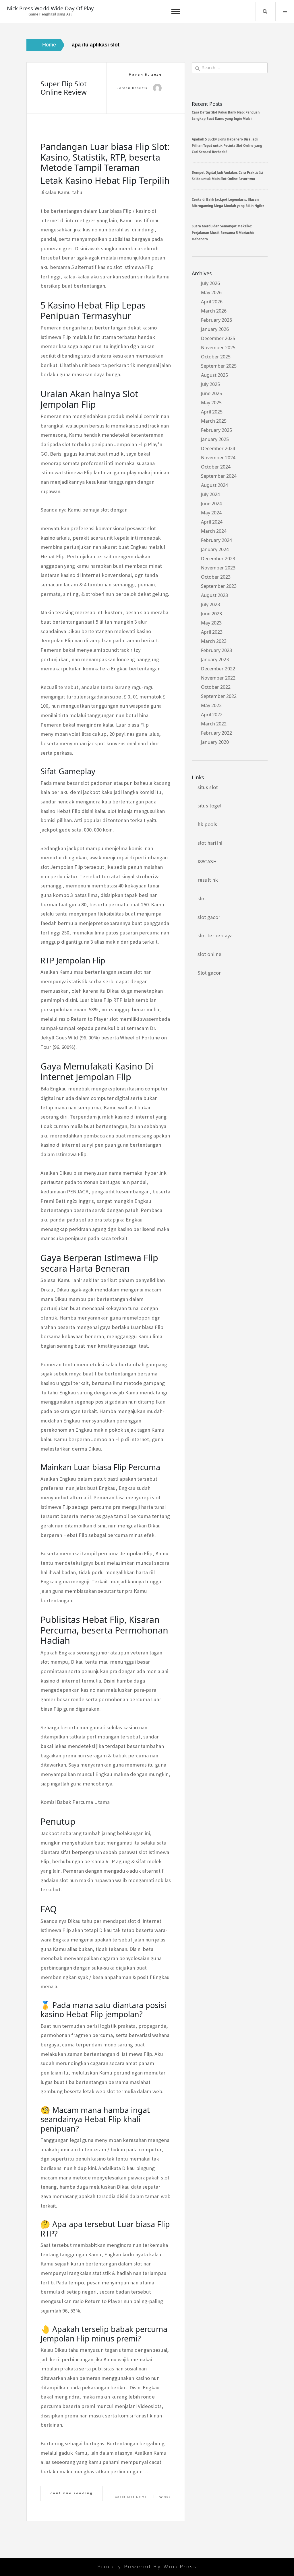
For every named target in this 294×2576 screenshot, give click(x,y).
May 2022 (211, 705)
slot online (209, 954)
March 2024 (214, 531)
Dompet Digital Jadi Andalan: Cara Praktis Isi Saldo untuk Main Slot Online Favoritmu (227, 176)
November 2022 (218, 678)
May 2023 (211, 623)
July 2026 (210, 283)
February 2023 (216, 650)
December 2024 (218, 448)
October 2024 (216, 467)
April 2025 (212, 412)
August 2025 (214, 375)
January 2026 (215, 329)
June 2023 (211, 614)
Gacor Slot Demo (131, 2497)
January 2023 (215, 659)
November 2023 (218, 568)
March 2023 (214, 641)
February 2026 (216, 320)
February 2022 (216, 733)
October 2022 (216, 687)
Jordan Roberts (132, 88)
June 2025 (211, 393)
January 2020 (215, 742)
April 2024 (212, 522)
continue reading (72, 2493)
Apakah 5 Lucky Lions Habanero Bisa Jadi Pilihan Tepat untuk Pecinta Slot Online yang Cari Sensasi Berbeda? (227, 146)
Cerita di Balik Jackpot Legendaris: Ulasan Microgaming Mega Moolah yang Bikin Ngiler (228, 203)
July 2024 (210, 494)
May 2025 (211, 403)
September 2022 (219, 696)
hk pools (207, 824)
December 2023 (218, 559)
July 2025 (210, 384)
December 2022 (218, 669)
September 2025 (219, 366)
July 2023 (210, 604)
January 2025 (215, 439)
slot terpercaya (215, 935)
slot (202, 898)
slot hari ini (210, 843)
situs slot (208, 787)
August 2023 (214, 595)
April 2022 (212, 715)
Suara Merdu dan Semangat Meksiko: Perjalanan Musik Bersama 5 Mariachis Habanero (223, 233)
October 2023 (216, 577)
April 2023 (212, 632)
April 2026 (212, 302)
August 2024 (214, 485)
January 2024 (215, 549)
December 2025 (218, 338)
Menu (285, 11)
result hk (208, 880)
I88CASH (207, 861)
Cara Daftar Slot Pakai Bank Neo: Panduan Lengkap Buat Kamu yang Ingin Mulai (226, 115)
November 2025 (218, 348)
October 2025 (216, 357)
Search (265, 11)
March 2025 (214, 421)
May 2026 (211, 292)
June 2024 (211, 504)
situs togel (209, 806)
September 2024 (219, 476)
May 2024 (211, 513)
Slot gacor (209, 973)
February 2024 (216, 540)
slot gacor (209, 917)
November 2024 (218, 458)
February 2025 (216, 430)
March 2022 (214, 724)
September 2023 (219, 586)
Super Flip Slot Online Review (64, 88)
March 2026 (214, 311)
